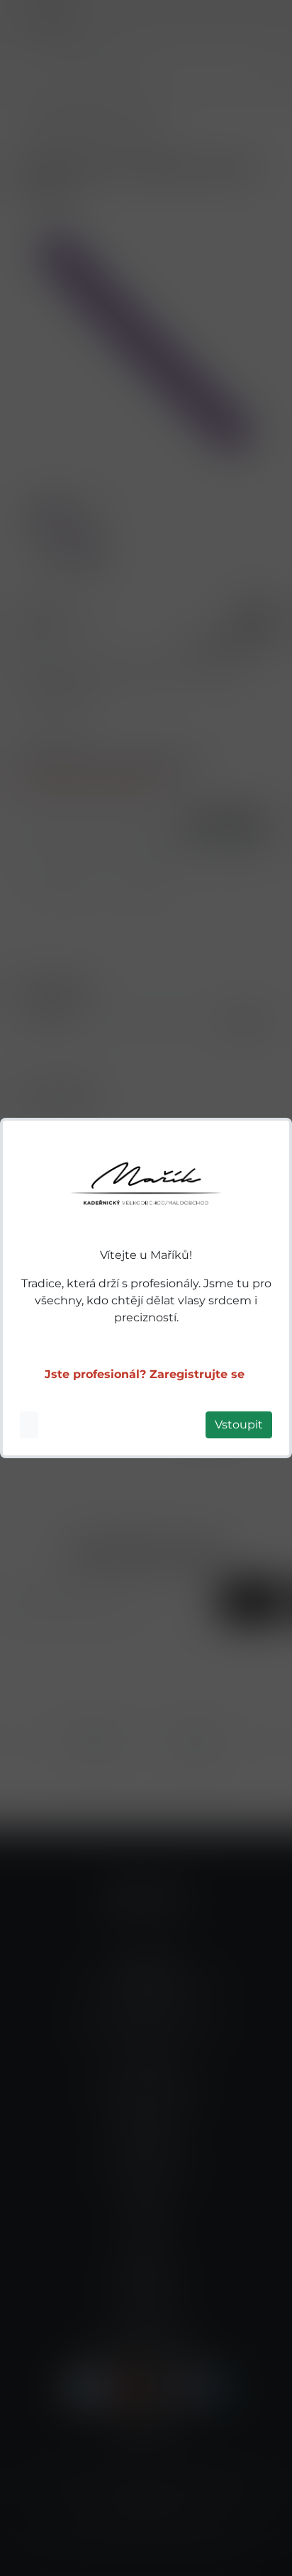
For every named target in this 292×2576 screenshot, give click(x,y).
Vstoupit (239, 1425)
